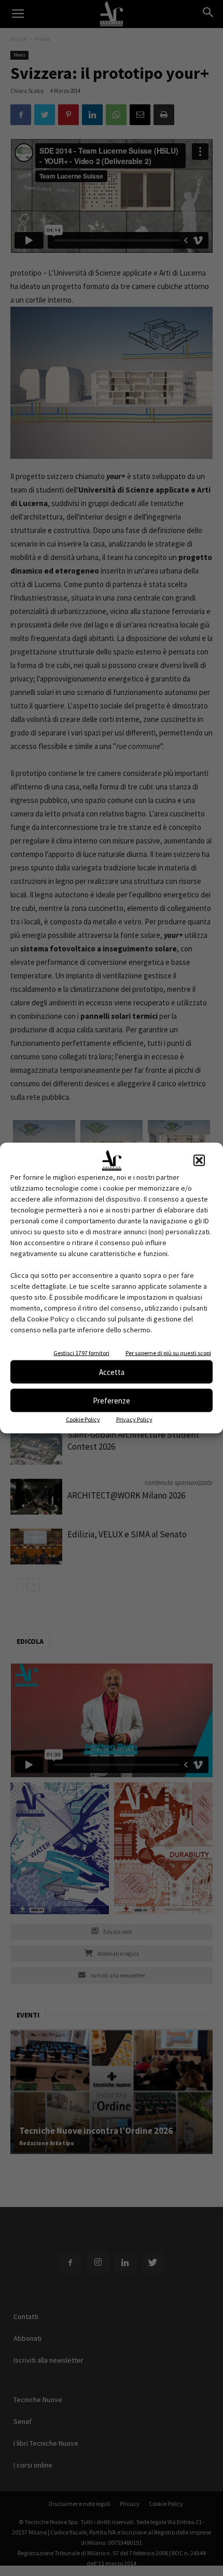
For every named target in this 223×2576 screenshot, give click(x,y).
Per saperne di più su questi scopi (168, 1353)
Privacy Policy (134, 1419)
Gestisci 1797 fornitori (81, 1353)
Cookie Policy (83, 1419)
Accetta (112, 1372)
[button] (199, 1161)
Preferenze (112, 1400)
